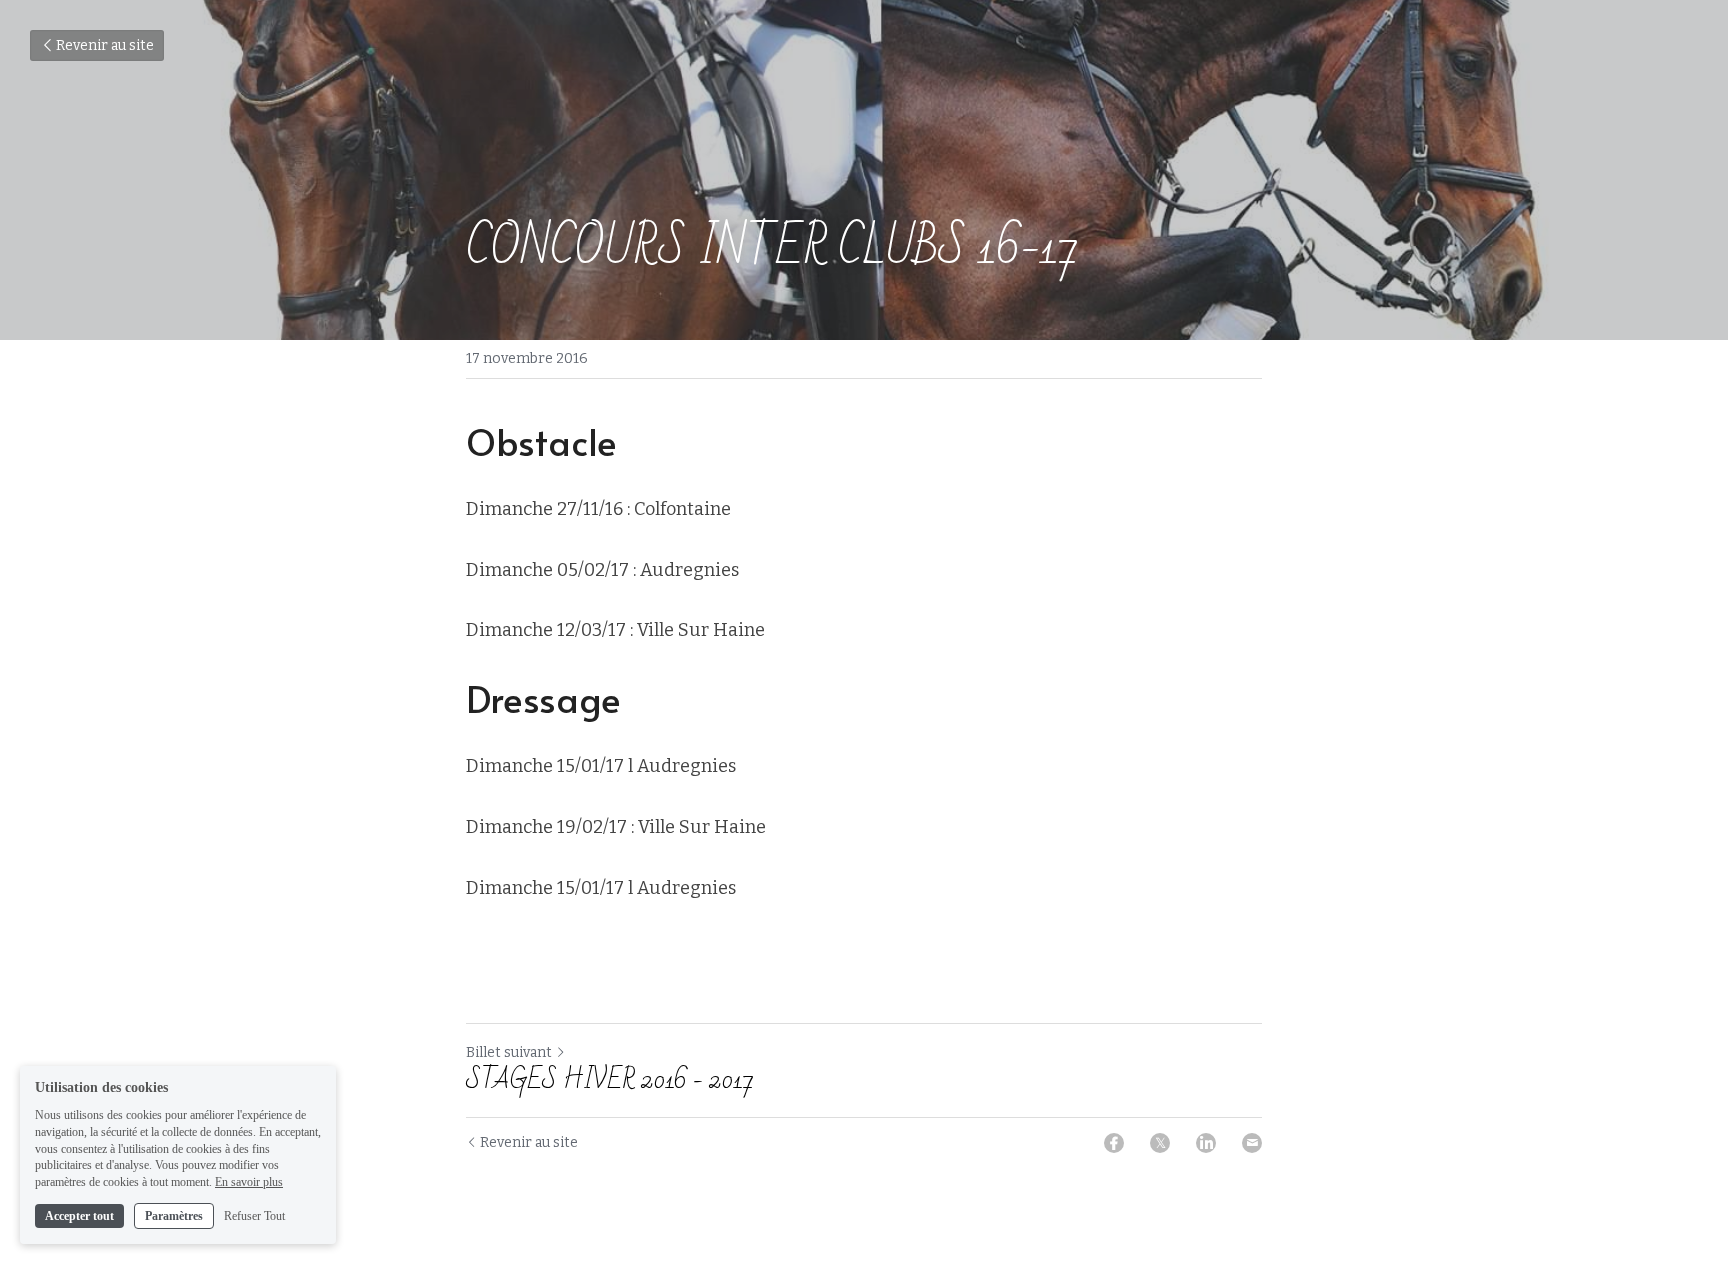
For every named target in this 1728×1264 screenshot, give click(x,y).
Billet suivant (509, 1052)
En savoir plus (249, 1182)
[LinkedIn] (1206, 1143)
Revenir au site (105, 45)
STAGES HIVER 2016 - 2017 (610, 1080)
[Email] (1252, 1143)
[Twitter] (1160, 1143)
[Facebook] (1114, 1143)
